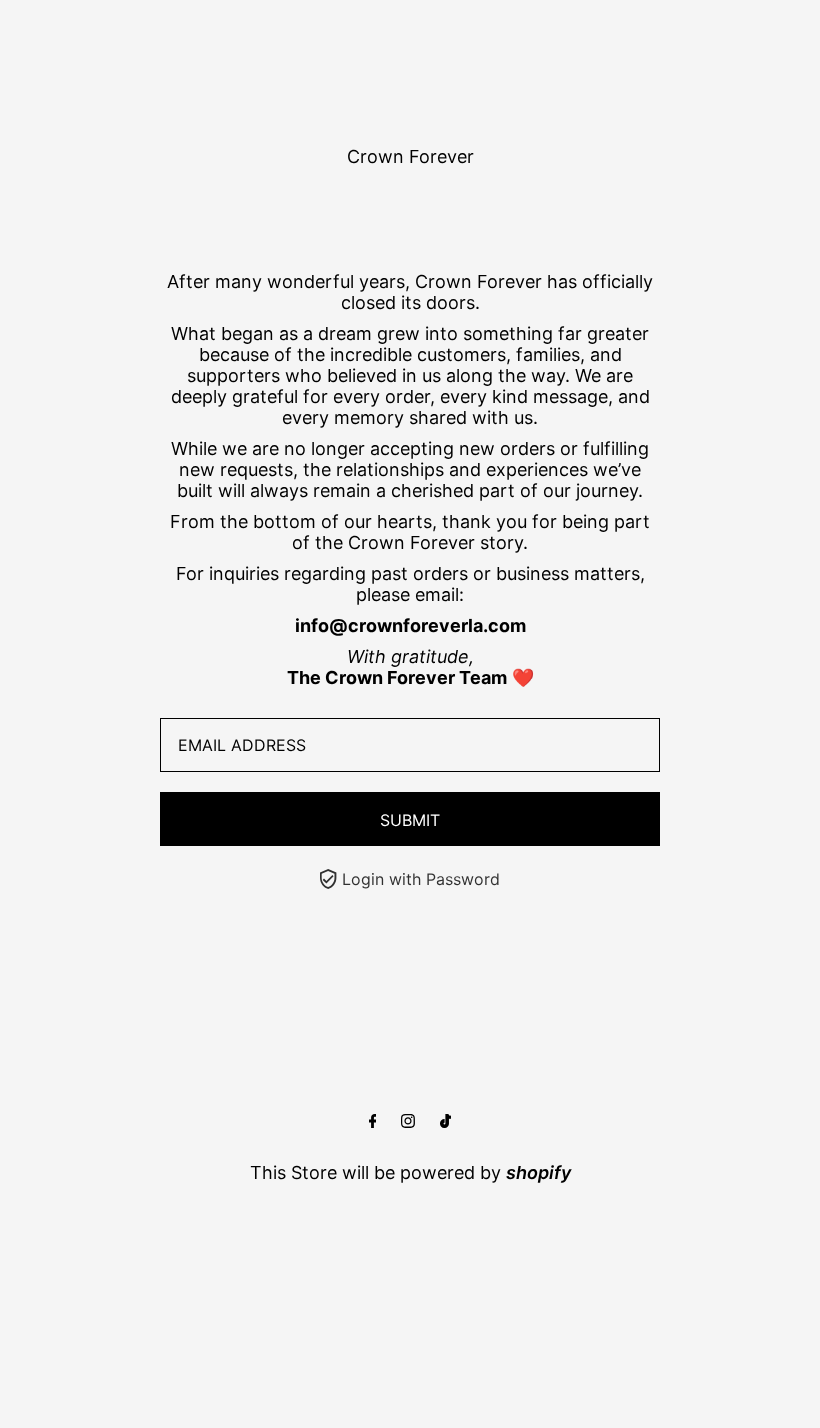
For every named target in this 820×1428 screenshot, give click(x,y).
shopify (538, 1172)
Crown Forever (410, 156)
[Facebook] (373, 1121)
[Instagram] (408, 1121)
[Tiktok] (445, 1121)
